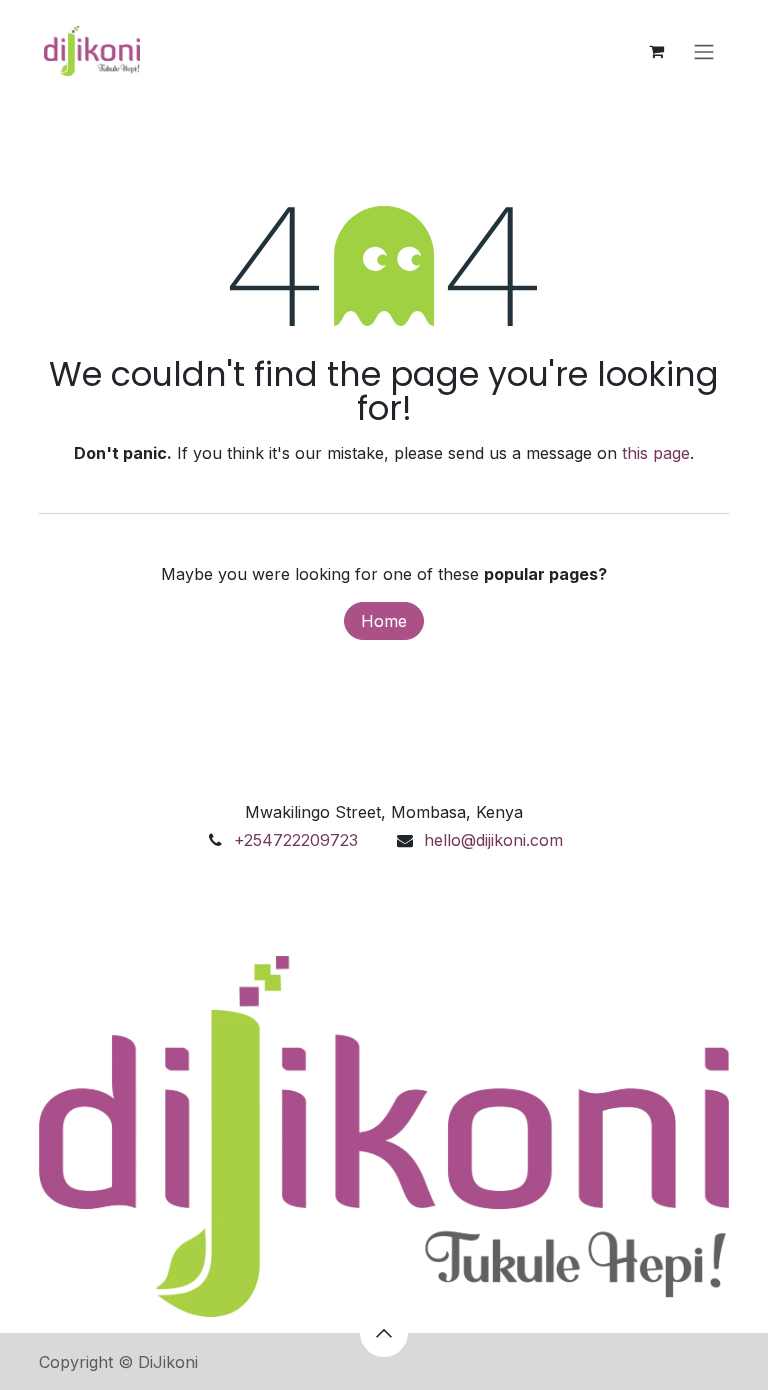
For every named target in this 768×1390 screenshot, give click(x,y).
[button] (384, 1333)
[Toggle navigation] (704, 51)
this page (656, 453)
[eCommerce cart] (656, 51)
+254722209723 (296, 840)
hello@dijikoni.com (493, 840)
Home (384, 621)
